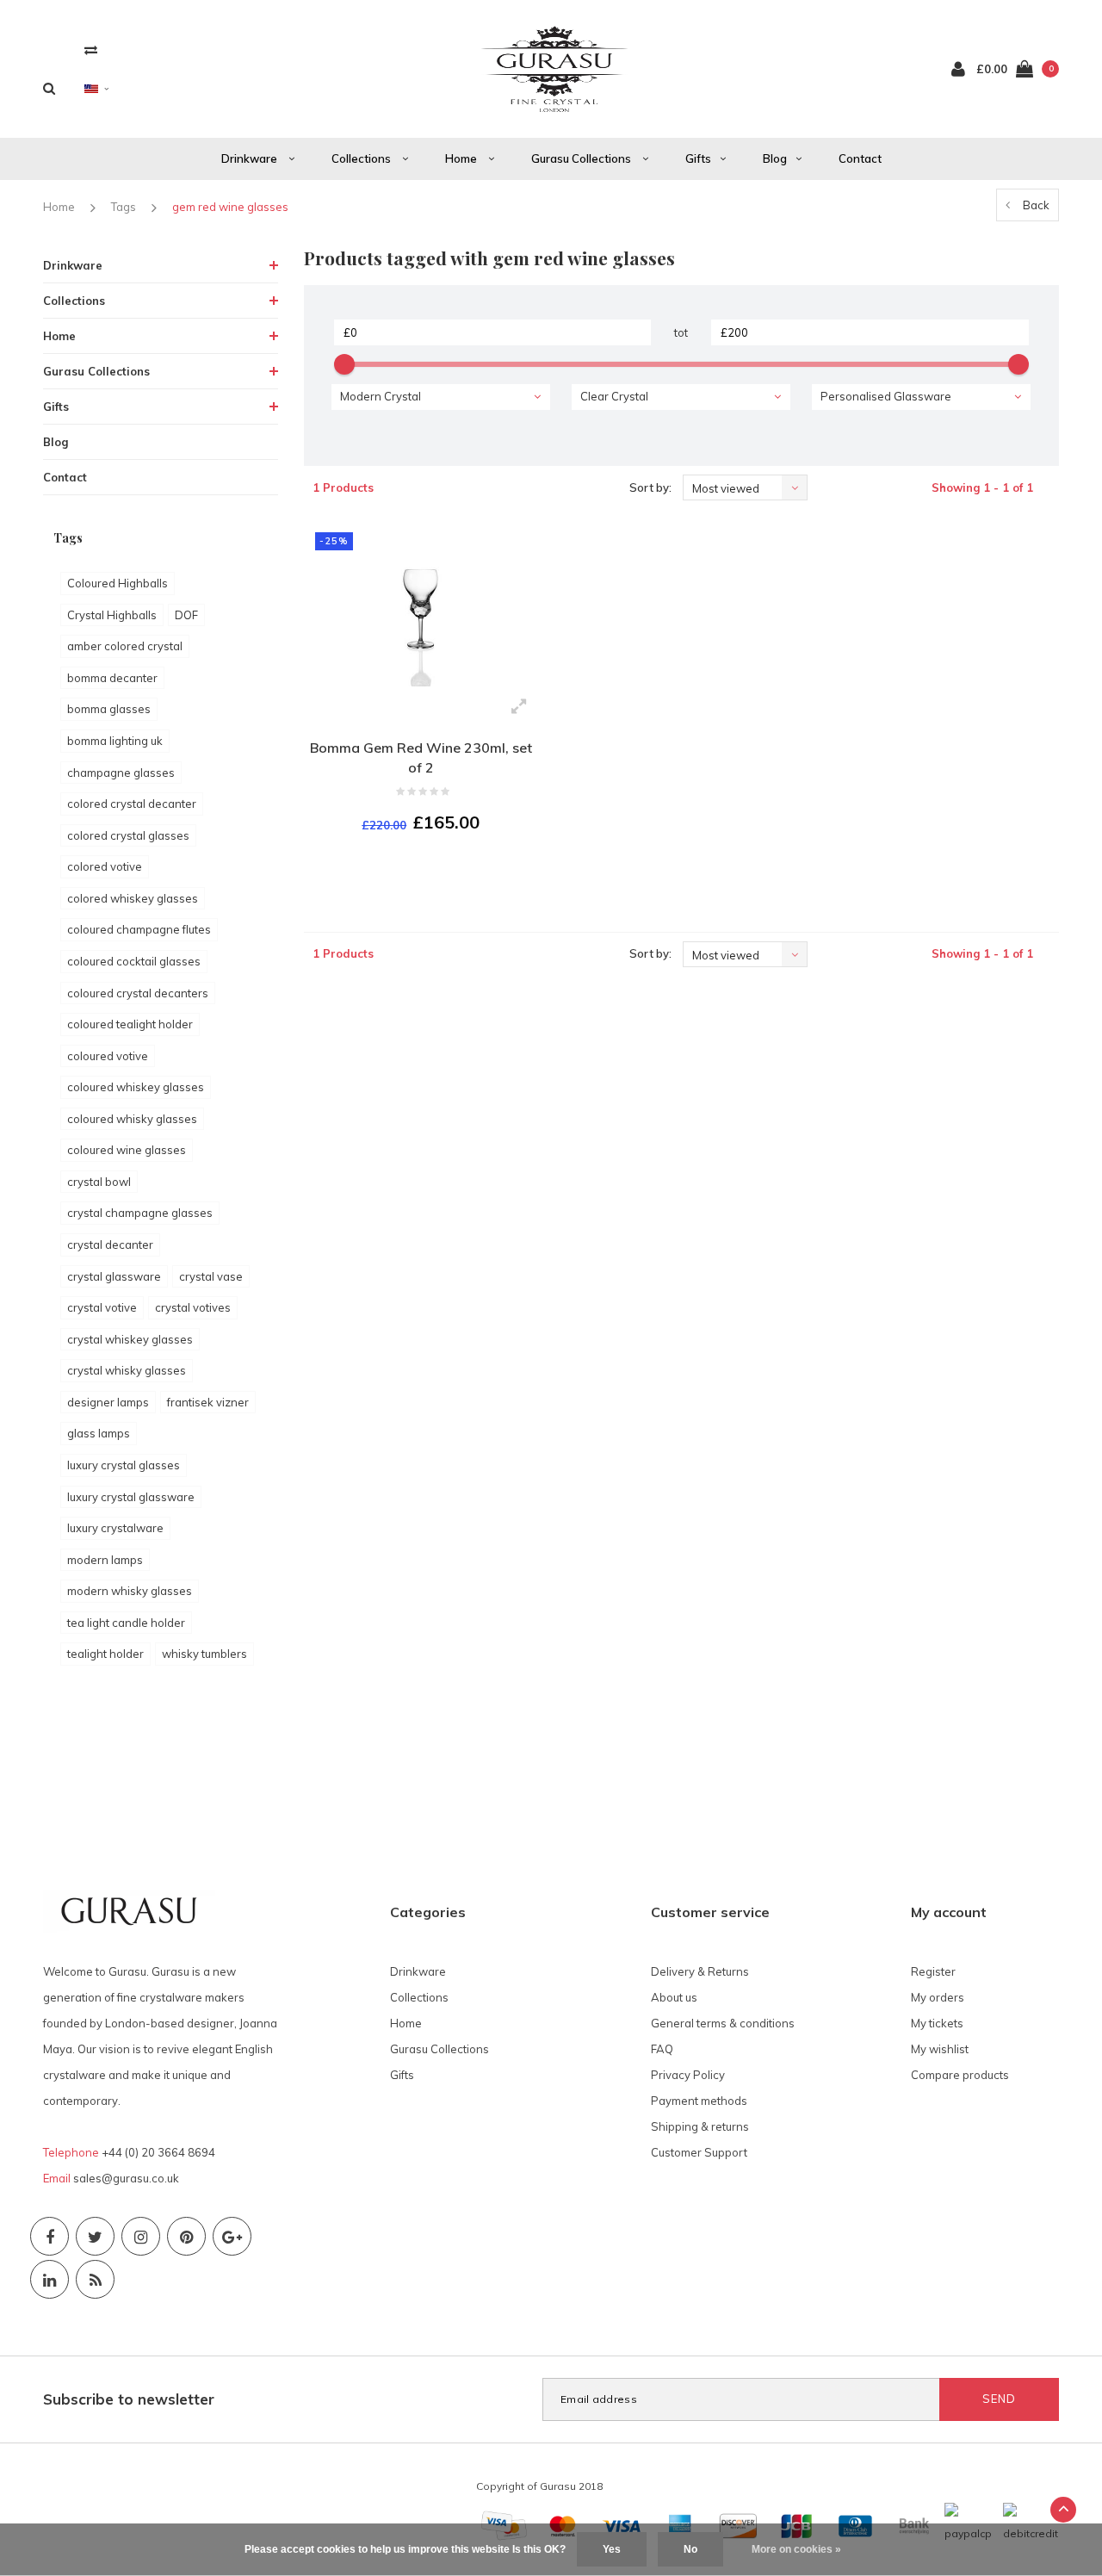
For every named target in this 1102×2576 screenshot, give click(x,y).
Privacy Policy (688, 2075)
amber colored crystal (125, 646)
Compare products (960, 2075)
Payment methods (699, 2101)
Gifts (698, 158)
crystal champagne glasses (140, 1213)
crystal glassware (114, 1276)
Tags (124, 207)
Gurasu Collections (582, 158)
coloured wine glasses (127, 1150)
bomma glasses (109, 709)
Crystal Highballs (112, 615)
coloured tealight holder (130, 1024)
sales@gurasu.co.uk (126, 2178)
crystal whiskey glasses (130, 1339)
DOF (186, 615)
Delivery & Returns (700, 1971)
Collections (362, 158)
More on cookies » (796, 2549)
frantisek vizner (208, 1402)
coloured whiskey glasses (136, 1087)
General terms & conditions (723, 2023)
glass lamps (99, 1433)
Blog (775, 158)
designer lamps (108, 1402)
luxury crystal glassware (131, 1497)
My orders (938, 1997)
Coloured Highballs (118, 583)
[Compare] (91, 50)
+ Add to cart (410, 869)
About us (674, 1997)
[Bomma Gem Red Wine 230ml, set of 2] (421, 604)
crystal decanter (110, 1245)
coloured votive (108, 1056)
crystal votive (102, 1307)
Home (462, 158)
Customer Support (699, 2152)
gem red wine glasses (230, 207)
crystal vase (211, 1276)
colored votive (105, 866)
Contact (860, 158)
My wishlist (940, 2049)
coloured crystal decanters (138, 993)
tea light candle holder (126, 1623)
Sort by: (650, 487)
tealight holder (105, 1654)
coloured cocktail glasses (134, 961)
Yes (612, 2549)
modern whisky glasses (130, 1591)
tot (681, 332)
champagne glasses (121, 773)
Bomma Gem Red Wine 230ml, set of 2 (421, 757)
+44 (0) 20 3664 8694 (158, 2152)
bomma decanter (112, 678)
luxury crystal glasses (124, 1465)
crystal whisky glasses (127, 1370)
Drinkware (251, 158)
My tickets (937, 2023)
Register (933, 1971)
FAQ (662, 2049)
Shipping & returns (700, 2126)
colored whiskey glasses (133, 898)
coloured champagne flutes (139, 929)
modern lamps (105, 1560)
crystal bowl (99, 1182)
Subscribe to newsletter (129, 2399)
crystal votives (193, 1307)
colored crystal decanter (132, 804)
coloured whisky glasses (132, 1119)
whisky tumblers (204, 1654)
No (690, 2549)
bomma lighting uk (115, 741)
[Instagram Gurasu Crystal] (141, 2236)
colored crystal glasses (128, 835)
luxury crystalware (115, 1528)
